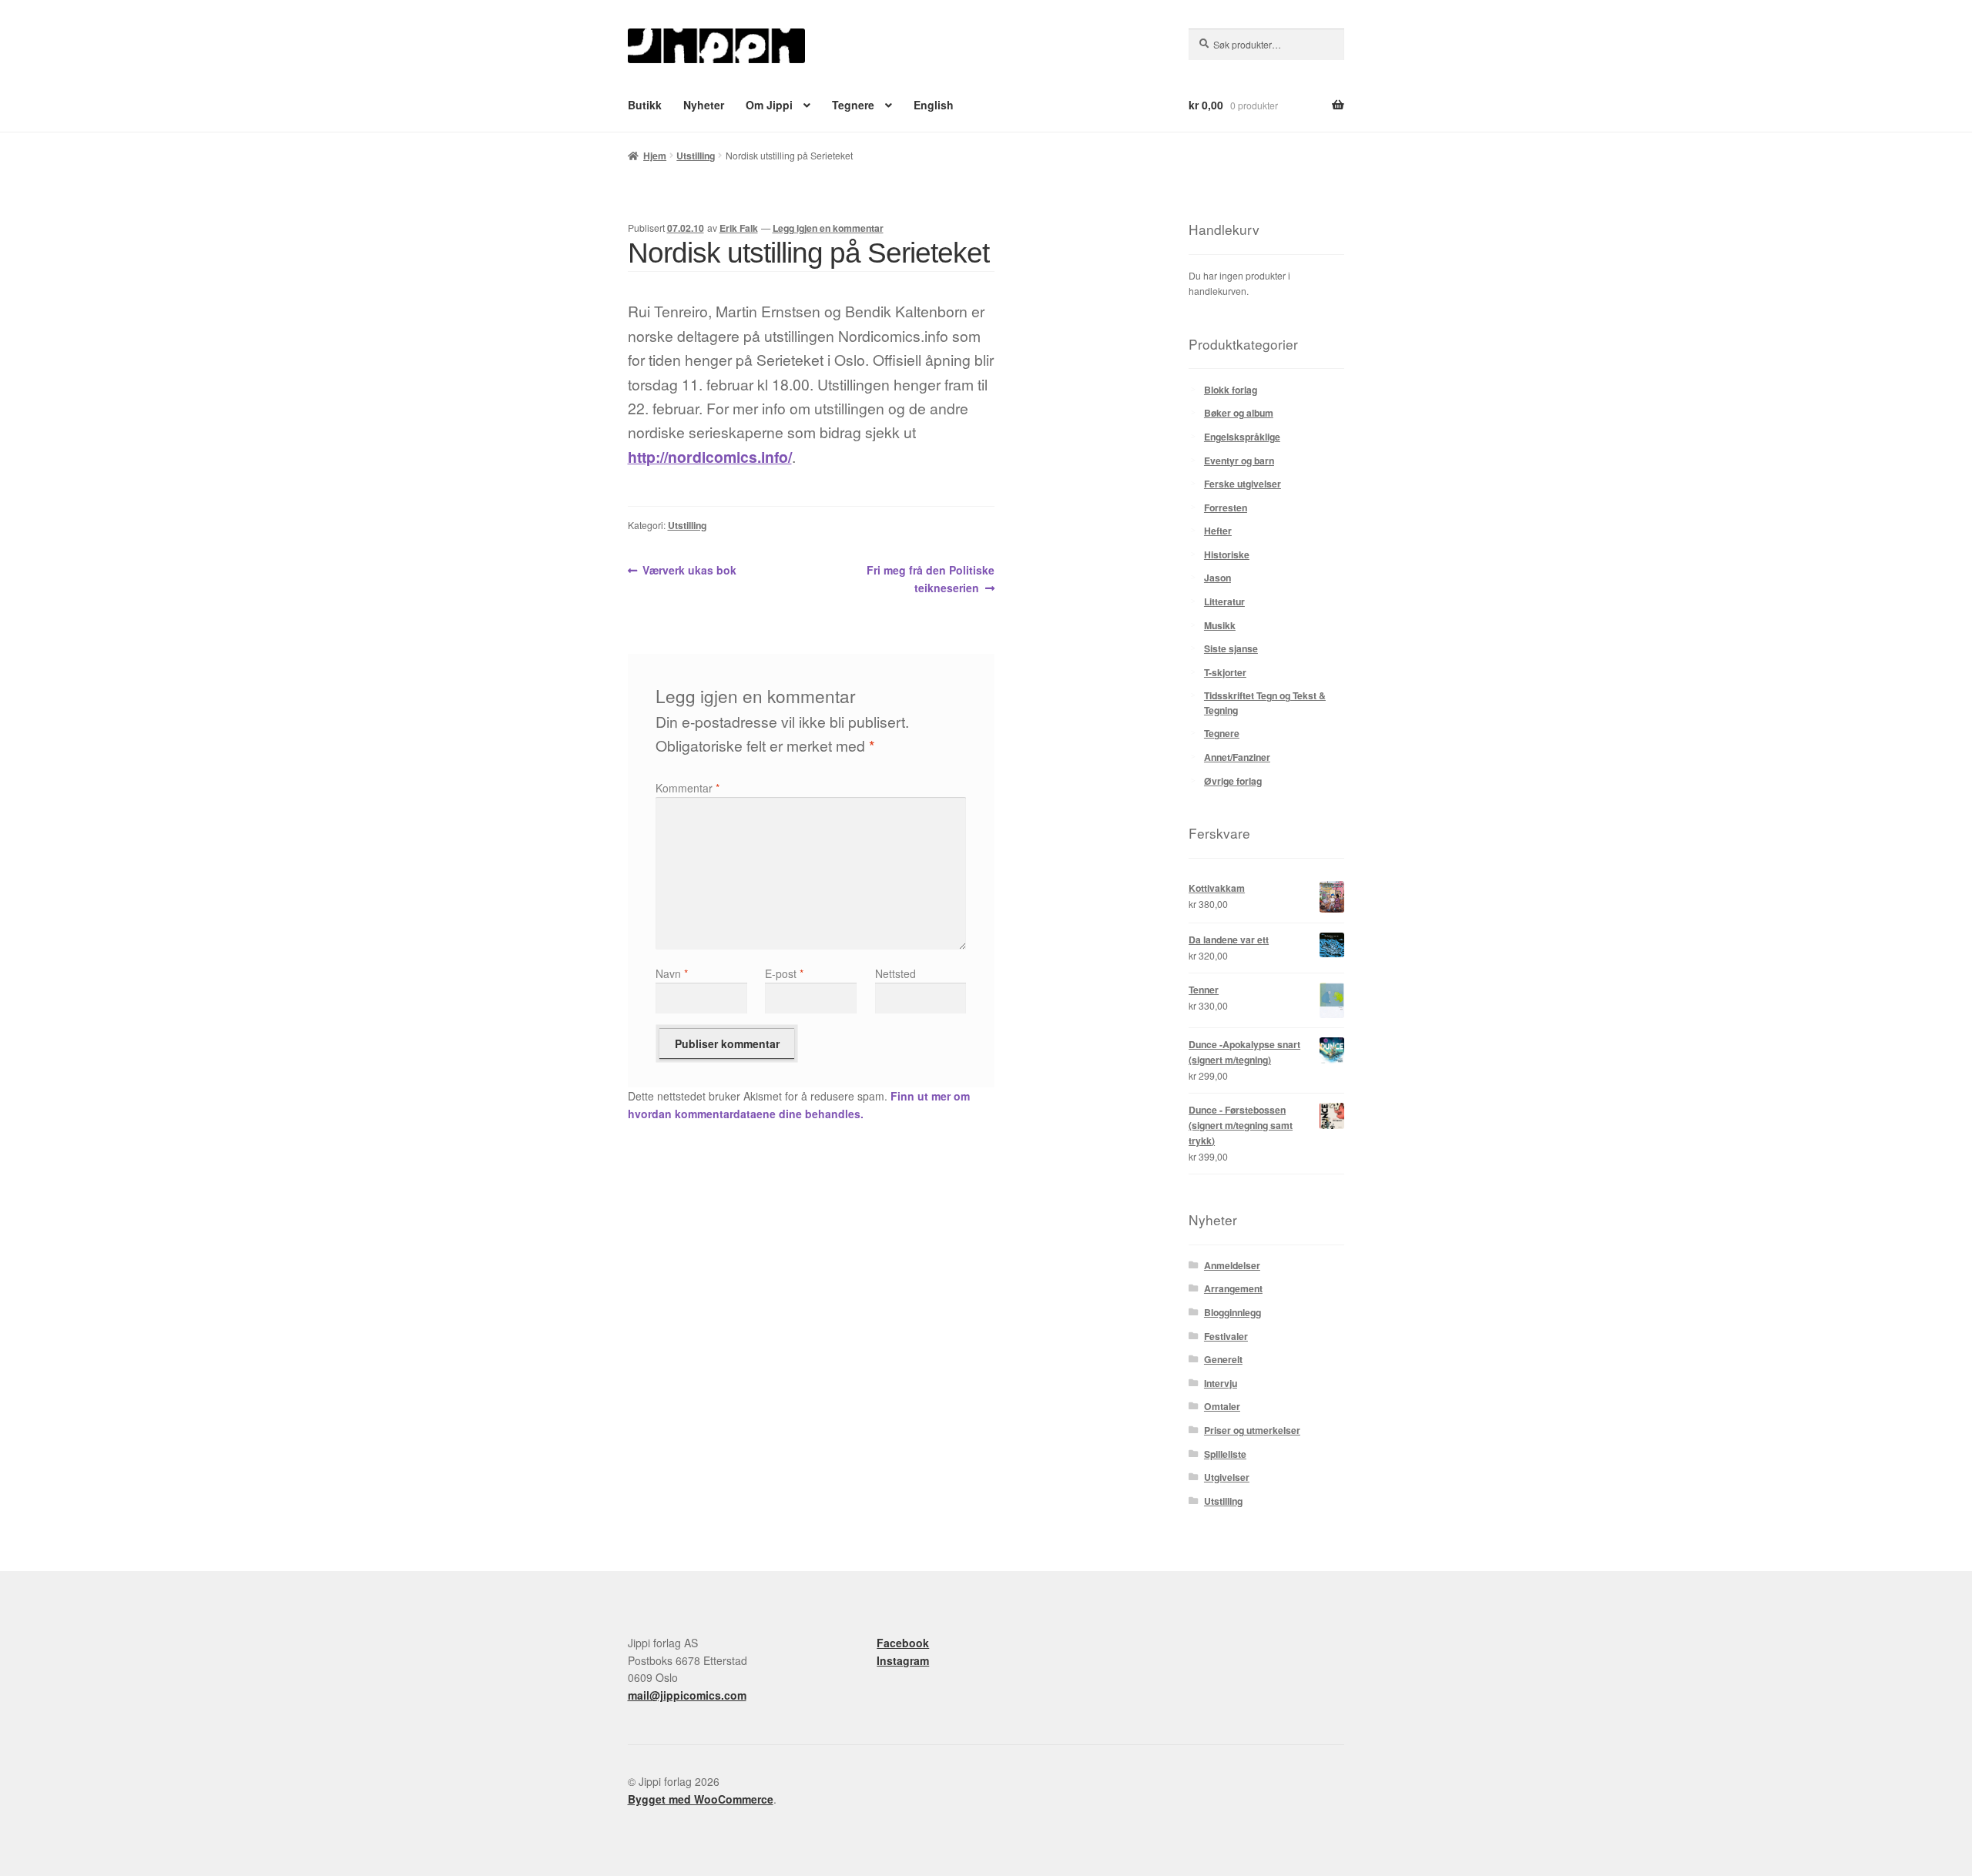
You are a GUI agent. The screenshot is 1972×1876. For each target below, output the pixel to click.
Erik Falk (739, 228)
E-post (784, 973)
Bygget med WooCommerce (701, 1799)
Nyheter (704, 105)
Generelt (1223, 1359)
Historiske (1227, 554)
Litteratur (1224, 601)
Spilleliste (1225, 1454)
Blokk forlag (1231, 390)
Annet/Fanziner (1237, 757)
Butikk (645, 105)
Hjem (655, 156)
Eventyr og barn (1239, 461)
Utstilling (696, 156)
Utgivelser (1227, 1477)
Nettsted (895, 973)
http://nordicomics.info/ (710, 457)
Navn (672, 973)
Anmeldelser (1232, 1265)
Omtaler (1222, 1406)
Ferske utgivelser (1243, 484)
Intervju (1221, 1383)
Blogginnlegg (1232, 1312)
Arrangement (1233, 1288)
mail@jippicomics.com (687, 1695)
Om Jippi (769, 105)
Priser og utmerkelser (1252, 1430)
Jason (1217, 578)
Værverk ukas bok (689, 571)
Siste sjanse (1231, 648)
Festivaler (1226, 1336)
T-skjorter (1225, 672)
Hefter (1218, 531)
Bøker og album (1239, 413)
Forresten (1226, 508)
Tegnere (853, 105)
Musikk (1220, 625)
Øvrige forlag (1233, 781)
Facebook (903, 1643)
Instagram (903, 1660)
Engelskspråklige (1242, 437)
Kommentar (688, 788)
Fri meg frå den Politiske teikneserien (930, 578)
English (934, 105)
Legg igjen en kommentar (828, 228)
